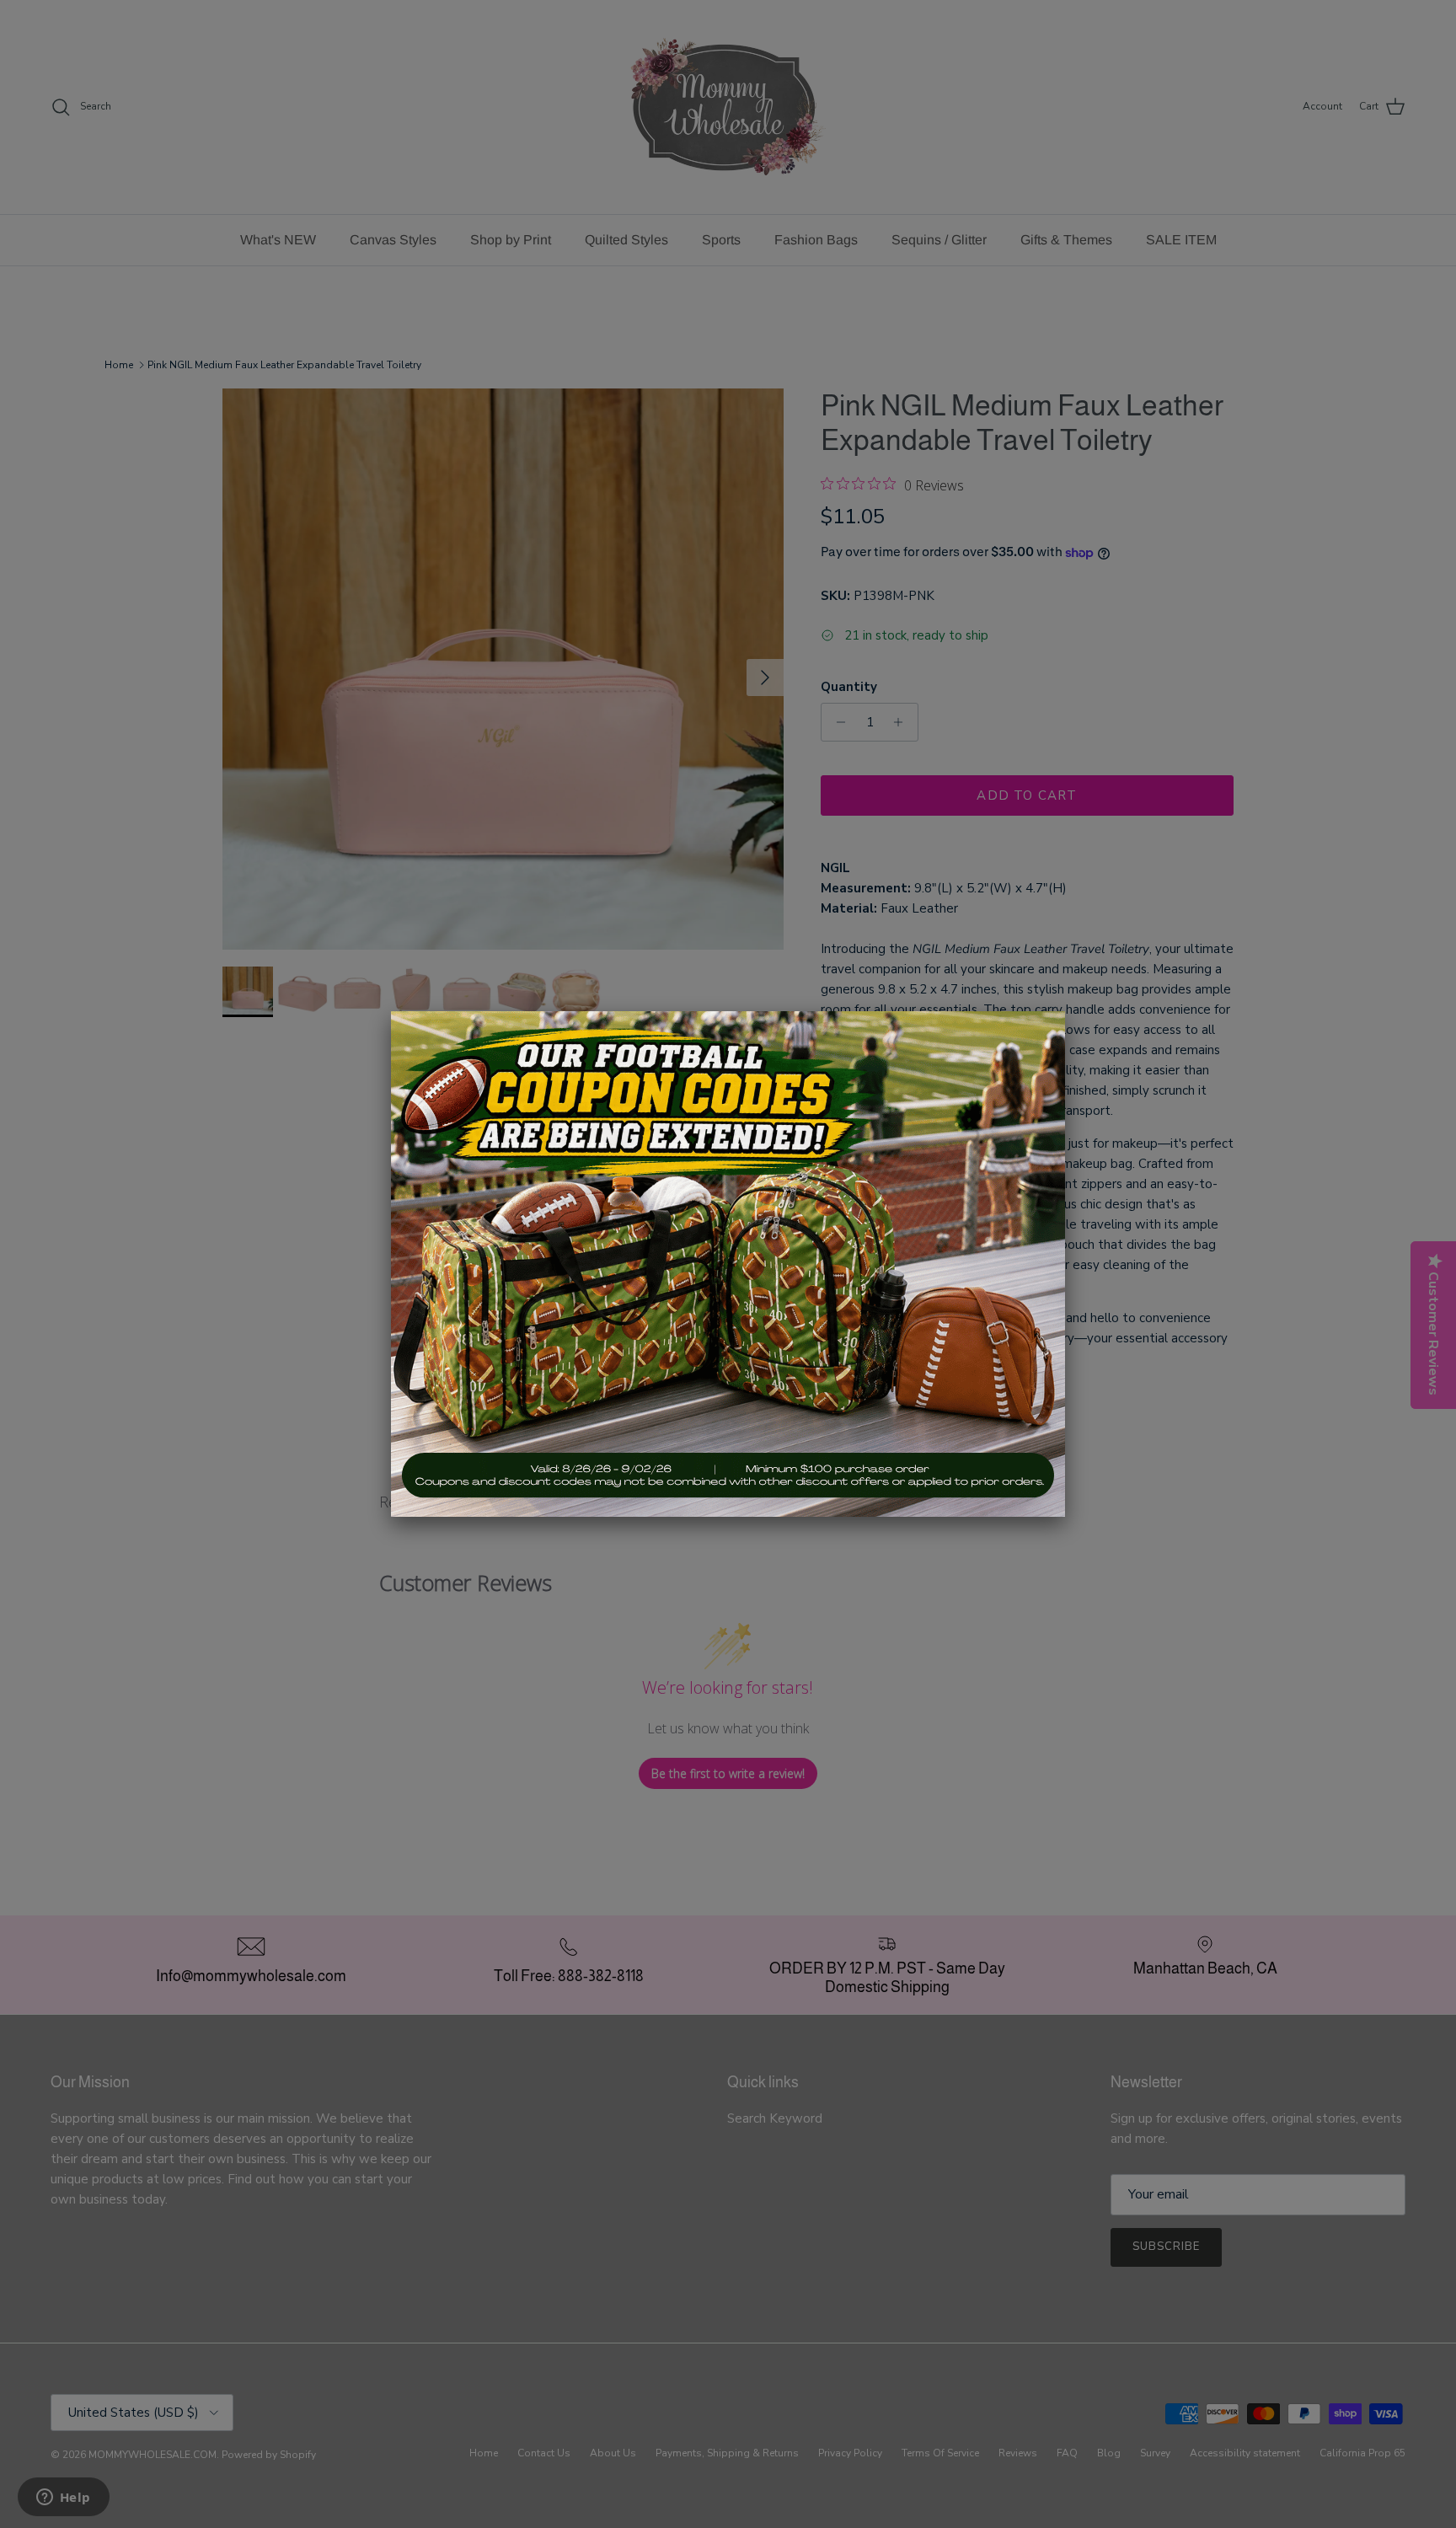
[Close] (1065, 1011)
